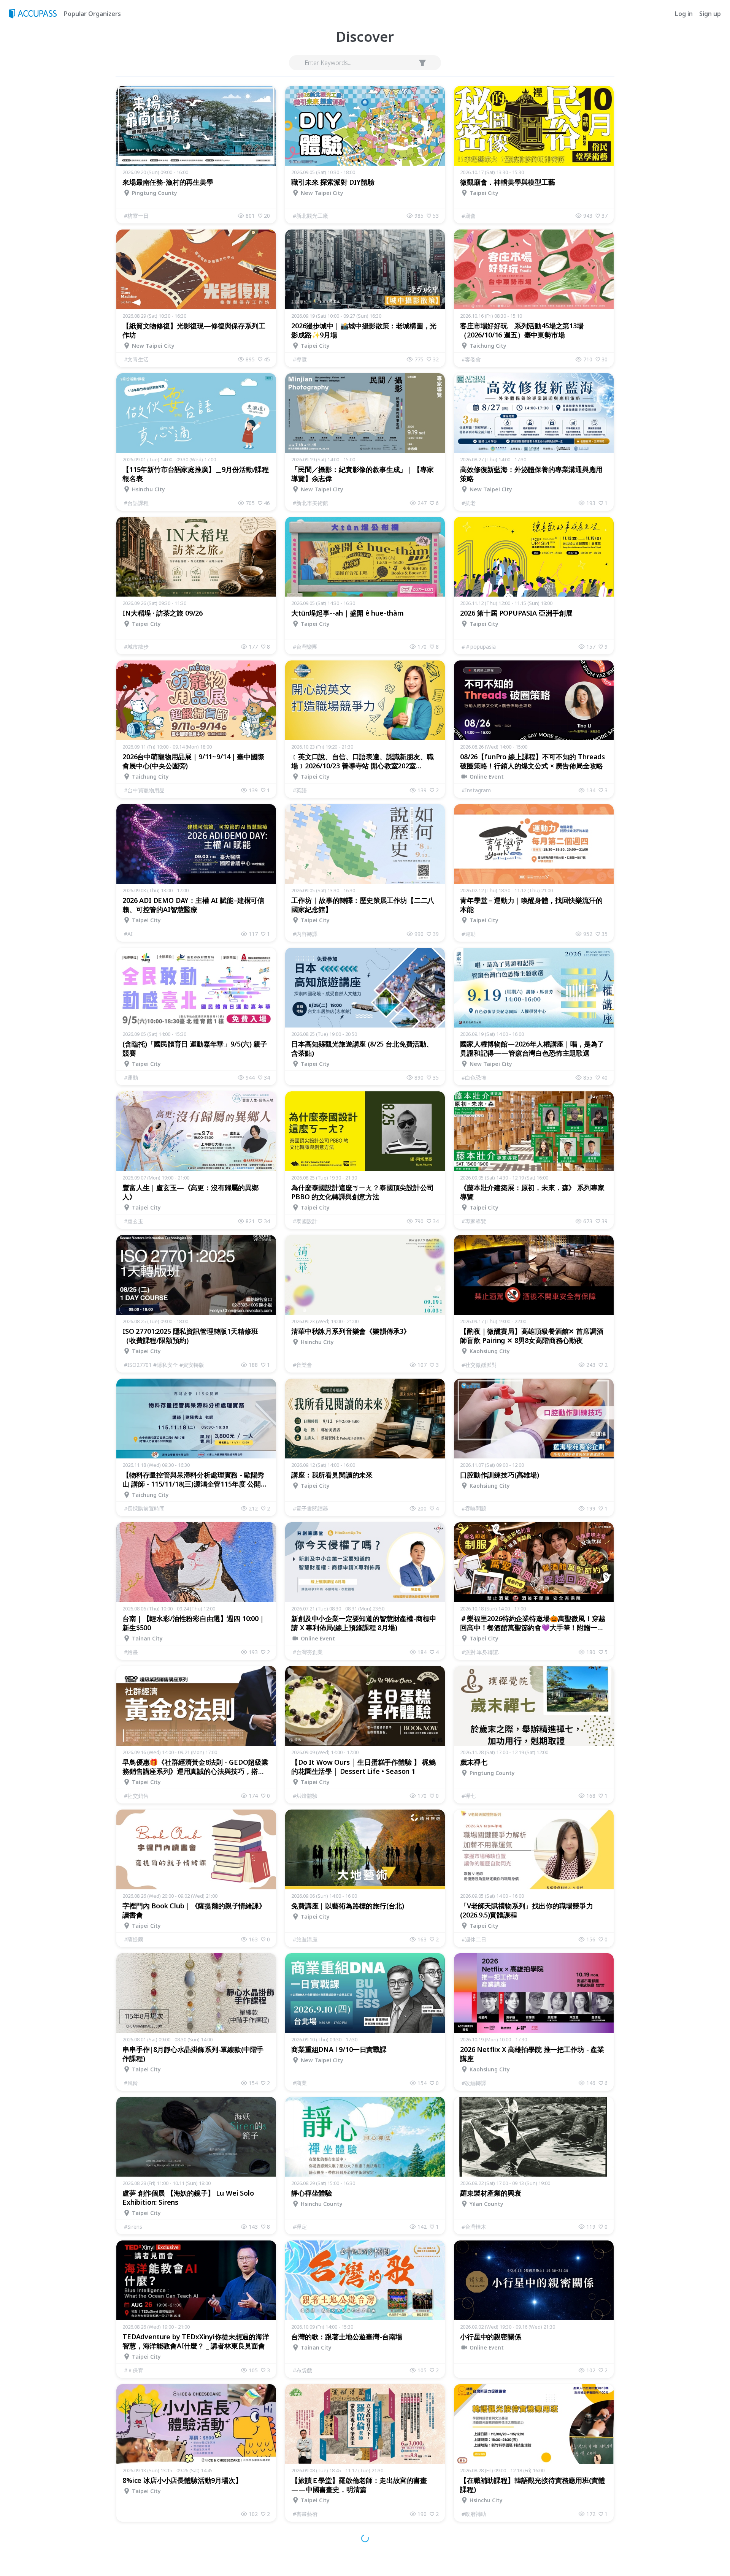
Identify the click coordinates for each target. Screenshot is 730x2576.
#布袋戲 (302, 2370)
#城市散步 (136, 647)
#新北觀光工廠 (310, 216)
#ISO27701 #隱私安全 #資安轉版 (164, 1365)
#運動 (469, 934)
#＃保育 (134, 2370)
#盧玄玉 (134, 1221)
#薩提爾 (134, 1939)
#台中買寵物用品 (144, 790)
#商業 (300, 2083)
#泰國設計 (305, 1221)
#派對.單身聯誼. (480, 1652)
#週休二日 (474, 1939)
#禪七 (469, 1796)
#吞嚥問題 (474, 1508)
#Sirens (133, 2227)
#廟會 (469, 216)
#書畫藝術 (305, 2514)
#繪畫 (131, 1652)
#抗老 (469, 503)
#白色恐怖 (474, 1077)
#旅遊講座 (305, 1939)
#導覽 (300, 359)
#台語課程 (136, 503)
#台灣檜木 (474, 2227)
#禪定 (300, 2227)
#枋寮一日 (136, 216)
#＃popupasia (479, 647)
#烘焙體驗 (305, 1796)
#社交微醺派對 (479, 1365)
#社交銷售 (136, 1796)
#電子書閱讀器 (310, 1508)
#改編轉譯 (474, 2083)
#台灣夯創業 (308, 1652)
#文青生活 (136, 359)
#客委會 (471, 359)
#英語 (300, 790)
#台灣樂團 (305, 647)
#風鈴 (131, 2083)
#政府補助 (474, 2514)
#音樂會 (302, 1365)
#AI (128, 934)
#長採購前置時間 (144, 1508)
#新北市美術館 (310, 503)
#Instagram (476, 790)
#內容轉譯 (305, 934)
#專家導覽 (474, 1221)
